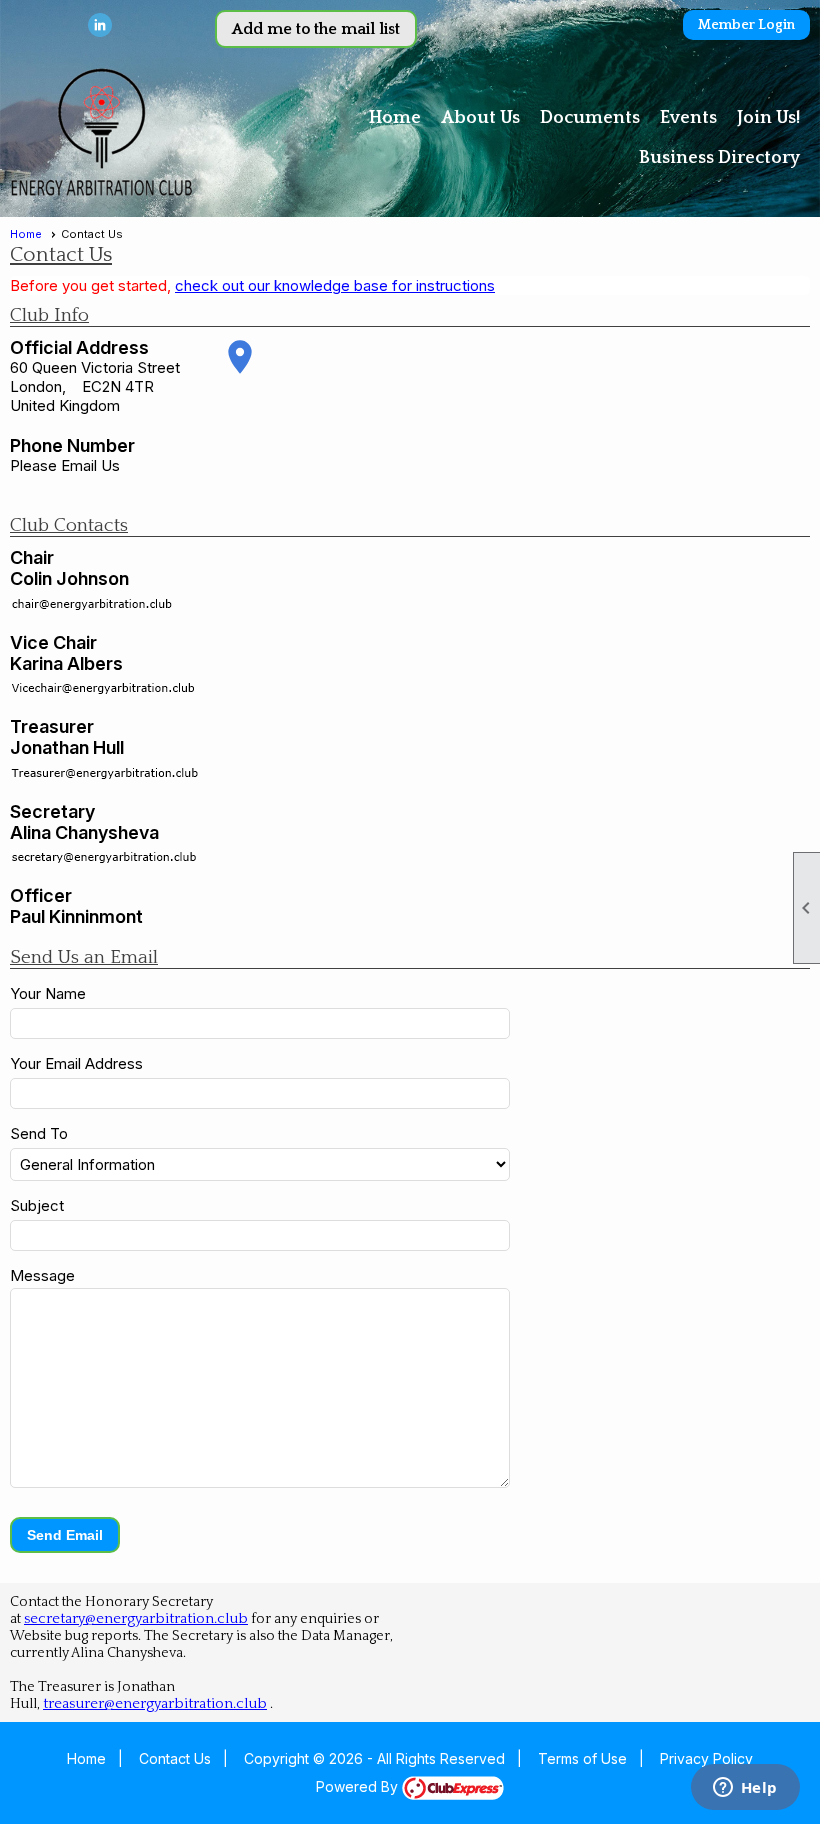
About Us (480, 118)
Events (688, 118)
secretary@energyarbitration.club (136, 1618)
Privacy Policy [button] (706, 1758)
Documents (590, 118)
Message (42, 1275)
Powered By (359, 1786)
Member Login (746, 25)
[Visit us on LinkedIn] (100, 25)
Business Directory (719, 158)
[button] (65, 1535)
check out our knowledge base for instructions (335, 285)
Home (395, 118)
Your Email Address (76, 1063)
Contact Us (175, 1758)
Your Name (48, 993)
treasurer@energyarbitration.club (155, 1703)
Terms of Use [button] (582, 1758)
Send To (39, 1133)
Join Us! (768, 118)
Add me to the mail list (316, 29)
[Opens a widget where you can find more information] (745, 1789)
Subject (37, 1205)
